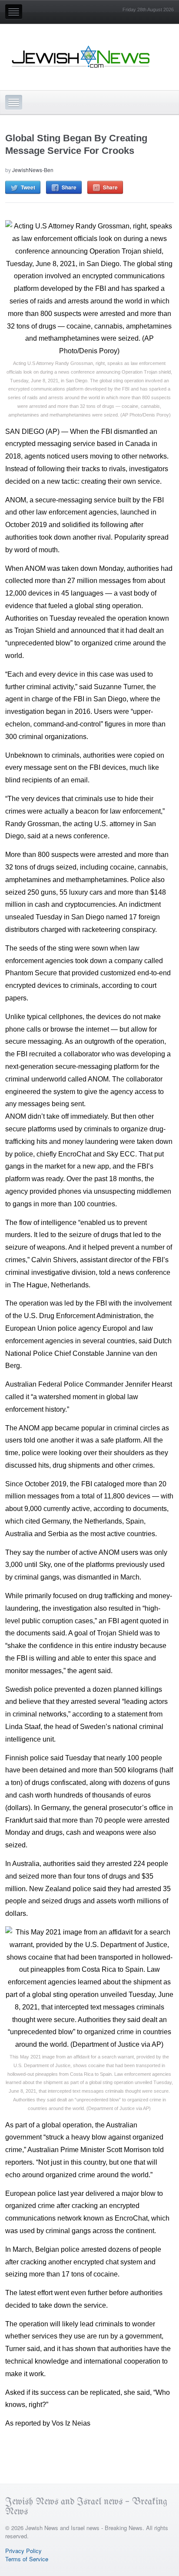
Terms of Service (27, 2559)
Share (69, 187)
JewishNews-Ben (33, 170)
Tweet (28, 187)
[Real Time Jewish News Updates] (81, 57)
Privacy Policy (23, 2551)
